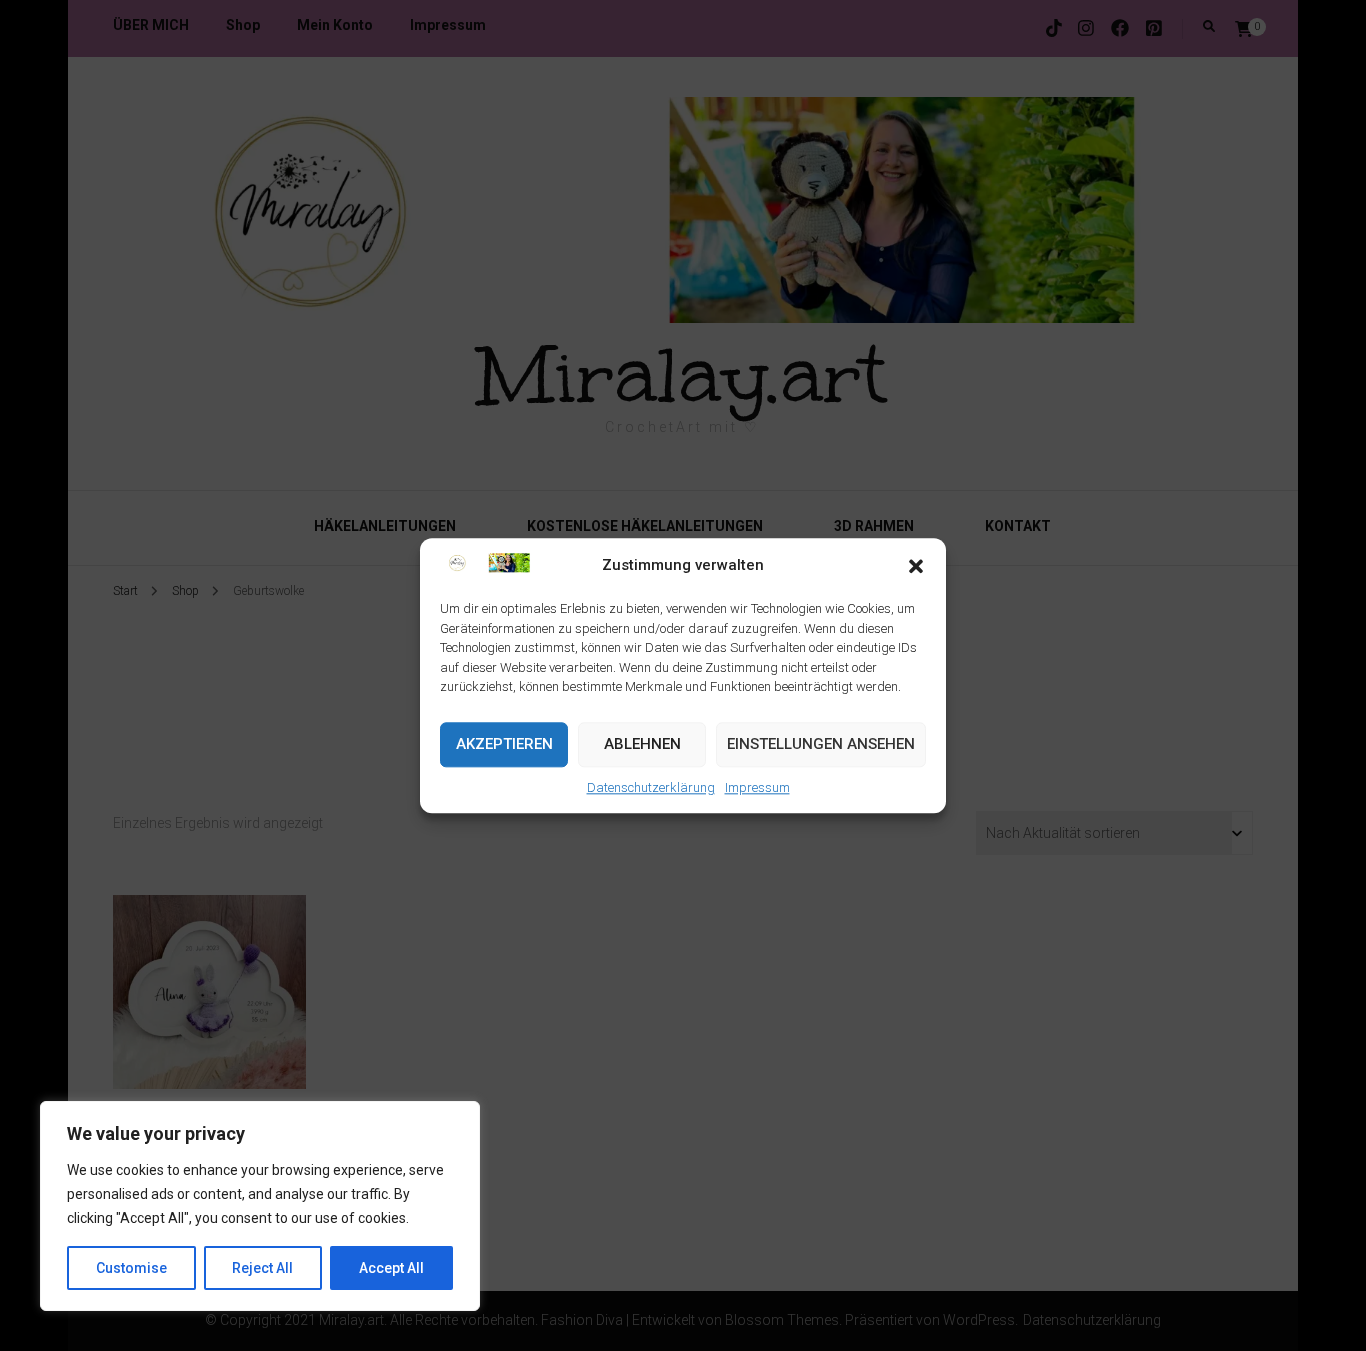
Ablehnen (642, 745)
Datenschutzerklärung (651, 787)
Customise (131, 1268)
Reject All (262, 1268)
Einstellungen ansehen (821, 745)
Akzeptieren (504, 745)
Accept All (391, 1268)
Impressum (757, 787)
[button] (916, 566)
